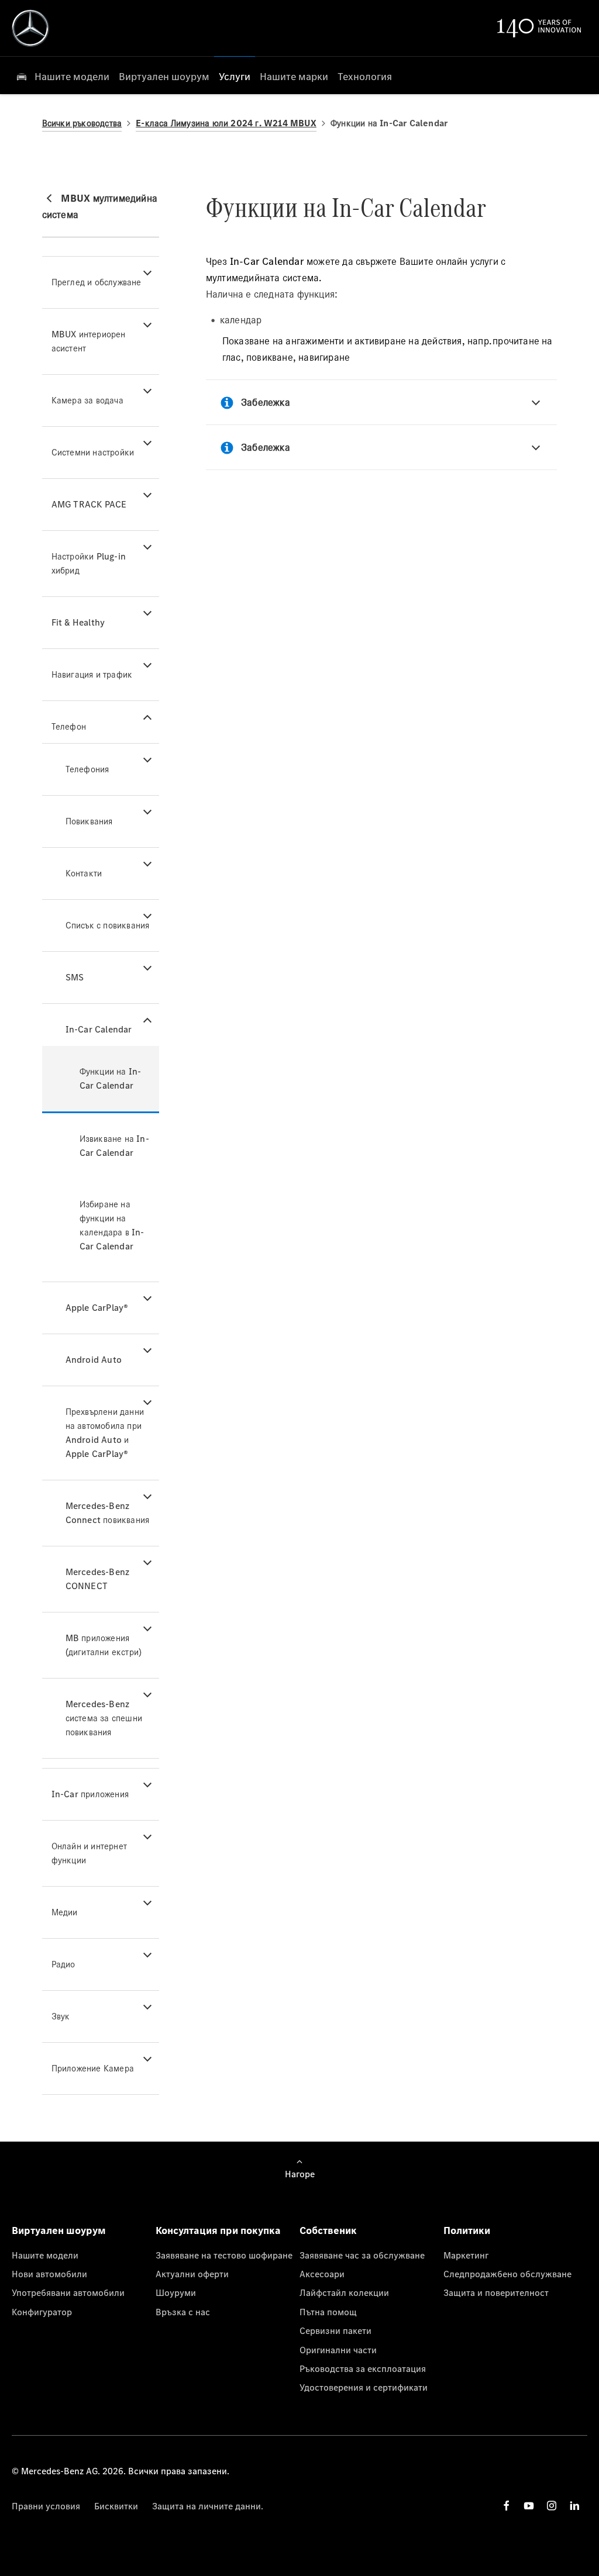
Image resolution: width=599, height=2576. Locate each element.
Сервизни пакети (335, 2330)
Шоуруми (176, 2292)
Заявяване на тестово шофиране (224, 2255)
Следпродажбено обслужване (507, 2274)
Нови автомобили (49, 2274)
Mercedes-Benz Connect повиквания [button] (108, 1513)
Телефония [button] (87, 769)
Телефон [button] (69, 726)
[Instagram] (552, 2506)
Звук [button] (61, 2016)
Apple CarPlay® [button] (97, 1308)
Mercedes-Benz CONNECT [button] (98, 1579)
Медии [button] (65, 1912)
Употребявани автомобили (68, 2292)
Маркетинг (466, 2255)
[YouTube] (529, 2506)
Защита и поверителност (496, 2292)
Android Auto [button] (94, 1360)
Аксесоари (322, 2274)
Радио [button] (63, 1964)
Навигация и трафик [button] (92, 674)
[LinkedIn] (574, 2506)
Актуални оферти (192, 2274)
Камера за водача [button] (87, 400)
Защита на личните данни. (208, 2506)
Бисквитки (116, 2506)
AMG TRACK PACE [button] (89, 504)
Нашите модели (45, 2255)
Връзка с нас (183, 2312)
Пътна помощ (328, 2312)
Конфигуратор (42, 2312)
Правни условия (46, 2506)
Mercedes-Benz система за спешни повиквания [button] (104, 1718)
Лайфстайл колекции (344, 2292)
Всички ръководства (82, 123)
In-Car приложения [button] (90, 1794)
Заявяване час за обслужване (362, 2255)
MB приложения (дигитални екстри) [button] (104, 1645)
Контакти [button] (84, 873)
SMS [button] (75, 977)
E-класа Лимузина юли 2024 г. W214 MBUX (226, 123)
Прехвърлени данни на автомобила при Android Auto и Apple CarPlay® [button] (105, 1433)
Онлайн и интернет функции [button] (89, 1853)
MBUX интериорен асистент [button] (89, 341)
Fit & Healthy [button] (78, 622)
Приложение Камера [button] (93, 2068)
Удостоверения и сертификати (364, 2387)
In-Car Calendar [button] (99, 1029)
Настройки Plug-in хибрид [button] (89, 563)
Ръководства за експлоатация (363, 2368)
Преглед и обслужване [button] (97, 282)
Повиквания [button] (89, 821)
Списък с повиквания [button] (108, 925)
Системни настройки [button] (93, 452)
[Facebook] (507, 2506)
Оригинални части (338, 2350)
